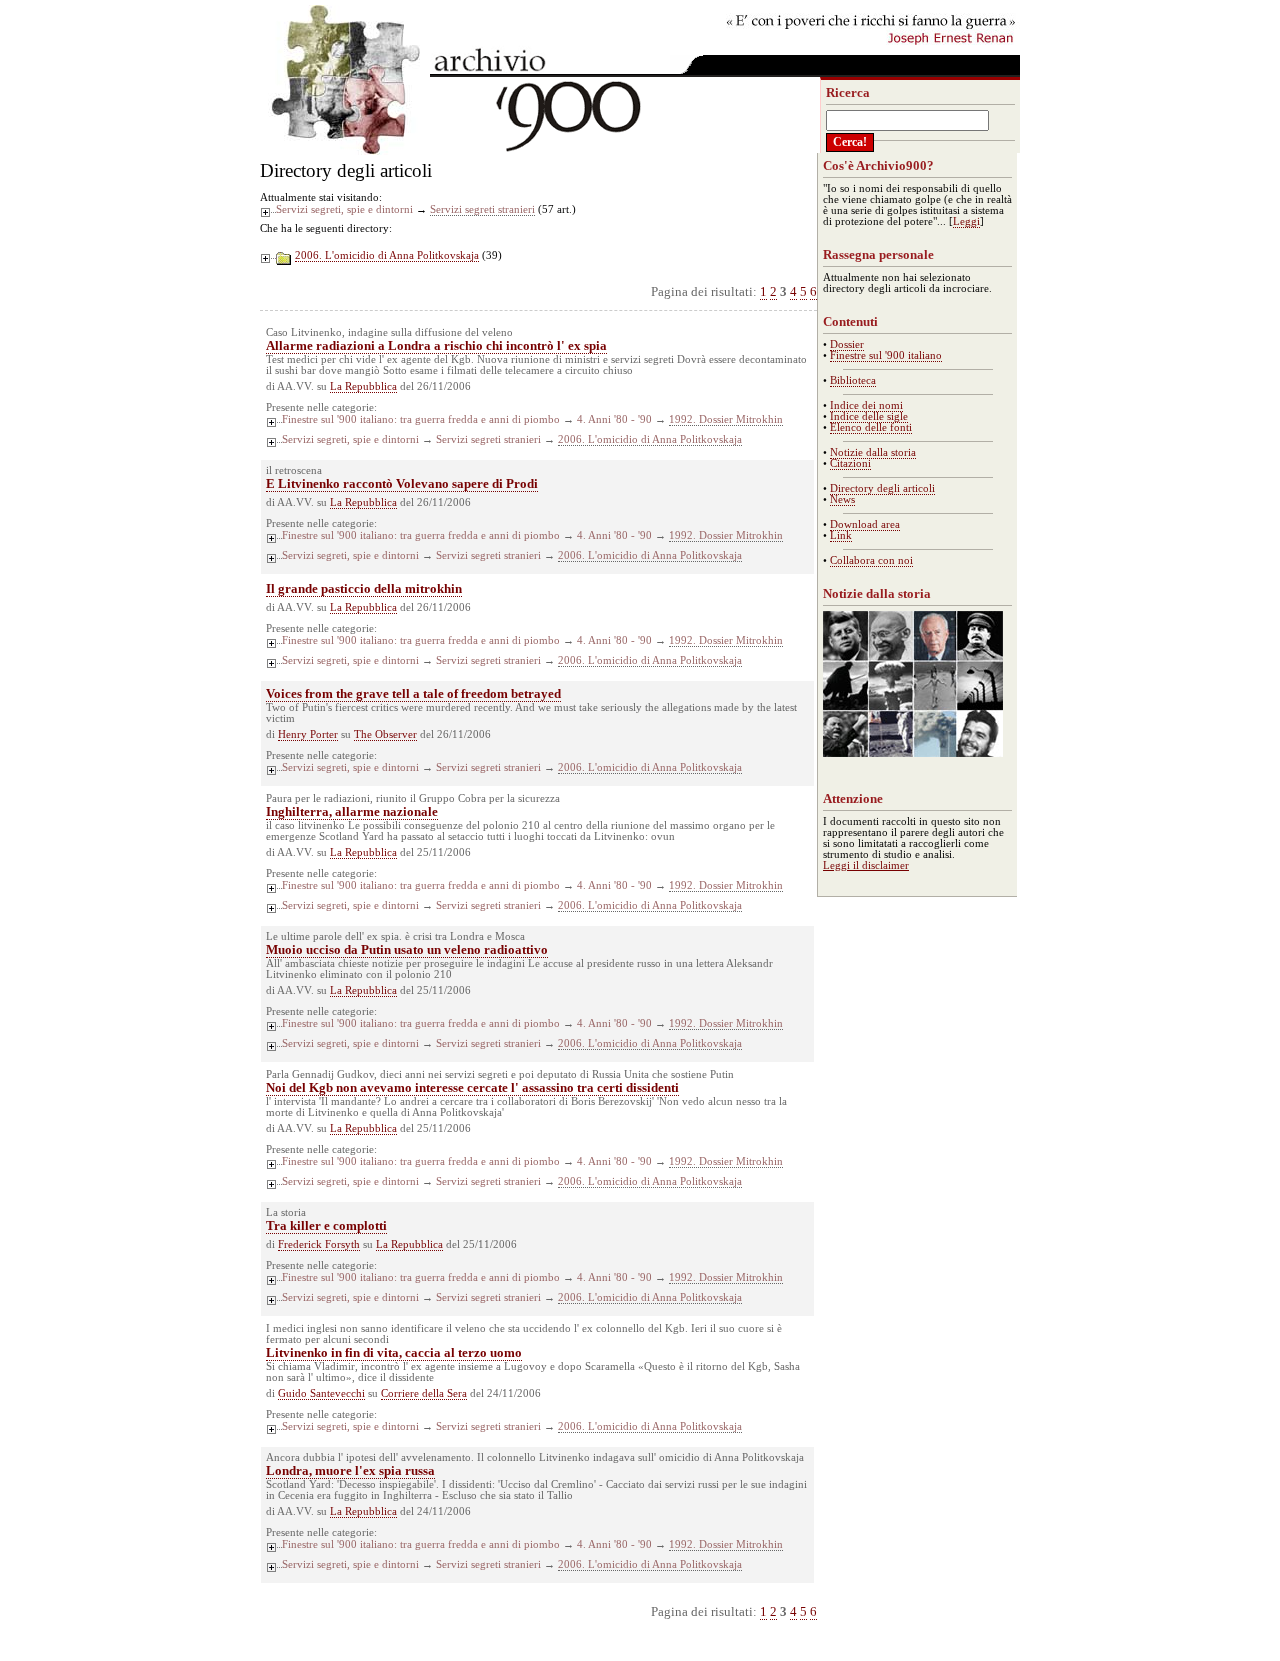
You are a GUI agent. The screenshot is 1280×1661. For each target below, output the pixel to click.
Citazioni (850, 463)
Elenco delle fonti (871, 427)
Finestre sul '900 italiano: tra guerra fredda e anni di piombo (421, 419)
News (842, 499)
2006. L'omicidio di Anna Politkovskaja (387, 255)
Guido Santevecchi (321, 1393)
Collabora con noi (871, 560)
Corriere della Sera (424, 1393)
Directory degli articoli (882, 488)
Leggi (966, 221)
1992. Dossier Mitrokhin (726, 419)
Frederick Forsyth (319, 1244)
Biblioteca (853, 380)
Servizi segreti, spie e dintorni (344, 209)
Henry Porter (308, 734)
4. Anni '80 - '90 (614, 419)
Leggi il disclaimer (866, 865)
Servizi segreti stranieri (482, 209)
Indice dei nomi (866, 405)
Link (841, 535)
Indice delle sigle (869, 416)
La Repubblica (363, 386)
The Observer (385, 734)
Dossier (847, 344)
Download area (865, 524)
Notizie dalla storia (873, 452)
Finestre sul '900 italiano (886, 355)
